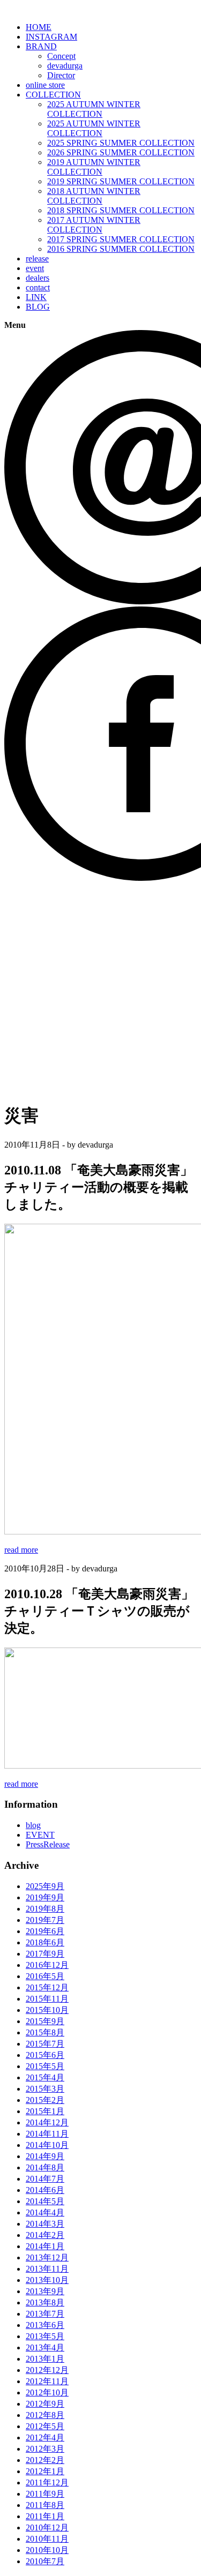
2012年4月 (45, 2438)
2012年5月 (45, 2426)
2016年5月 (45, 1976)
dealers (38, 278)
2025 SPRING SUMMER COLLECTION (121, 143)
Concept (61, 56)
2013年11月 (47, 2269)
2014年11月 (47, 2134)
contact (38, 287)
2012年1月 (45, 2471)
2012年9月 (45, 2404)
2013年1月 (45, 2359)
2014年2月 (45, 2235)
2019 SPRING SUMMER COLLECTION (121, 181)
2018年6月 (45, 1942)
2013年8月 (45, 2302)
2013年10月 (47, 2280)
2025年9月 (45, 1886)
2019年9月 (45, 1897)
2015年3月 (45, 2089)
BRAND (41, 46)
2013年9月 (45, 2291)
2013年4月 (45, 2347)
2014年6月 (45, 2190)
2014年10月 (47, 2145)
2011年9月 (45, 2494)
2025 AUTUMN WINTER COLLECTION (94, 109)
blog (33, 1825)
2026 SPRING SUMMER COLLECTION (121, 152)
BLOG (38, 307)
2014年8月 (45, 2167)
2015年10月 (47, 2010)
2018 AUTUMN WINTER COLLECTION (94, 196)
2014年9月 (45, 2156)
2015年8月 (45, 2032)
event (35, 268)
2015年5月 (45, 2066)
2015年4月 (45, 2077)
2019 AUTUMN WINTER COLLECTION (94, 167)
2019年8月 (45, 1909)
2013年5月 (45, 2336)
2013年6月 (45, 2325)
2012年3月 (45, 2449)
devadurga (65, 66)
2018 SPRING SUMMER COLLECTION (121, 210)
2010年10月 (47, 2550)
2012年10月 (47, 2392)
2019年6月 (45, 1931)
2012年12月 (47, 2370)
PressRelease (48, 1844)
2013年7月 (45, 2314)
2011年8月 (45, 2505)
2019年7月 (45, 1920)
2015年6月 (45, 2055)
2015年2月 (45, 2100)
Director (61, 75)
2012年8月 (45, 2415)
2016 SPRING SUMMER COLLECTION (121, 249)
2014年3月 (45, 2224)
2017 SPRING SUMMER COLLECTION (121, 239)
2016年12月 (47, 1965)
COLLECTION (53, 95)
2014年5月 (45, 2201)
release (37, 259)
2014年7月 (45, 2179)
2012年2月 (45, 2460)
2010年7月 (45, 2561)
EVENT (40, 1835)
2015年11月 (47, 1999)
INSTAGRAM (51, 37)
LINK (36, 297)
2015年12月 (47, 1987)
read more (21, 1550)
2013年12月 (47, 2257)
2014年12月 (47, 2122)
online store (45, 85)
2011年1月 (45, 2516)
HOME (39, 27)
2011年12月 (47, 2483)
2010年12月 (47, 2528)
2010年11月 (47, 2539)
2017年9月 (45, 1954)
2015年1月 (45, 2111)
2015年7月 (45, 2044)
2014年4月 (45, 2212)
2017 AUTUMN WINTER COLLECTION (94, 225)
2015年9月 (45, 2021)
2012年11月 (47, 2381)
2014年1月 (45, 2246)
